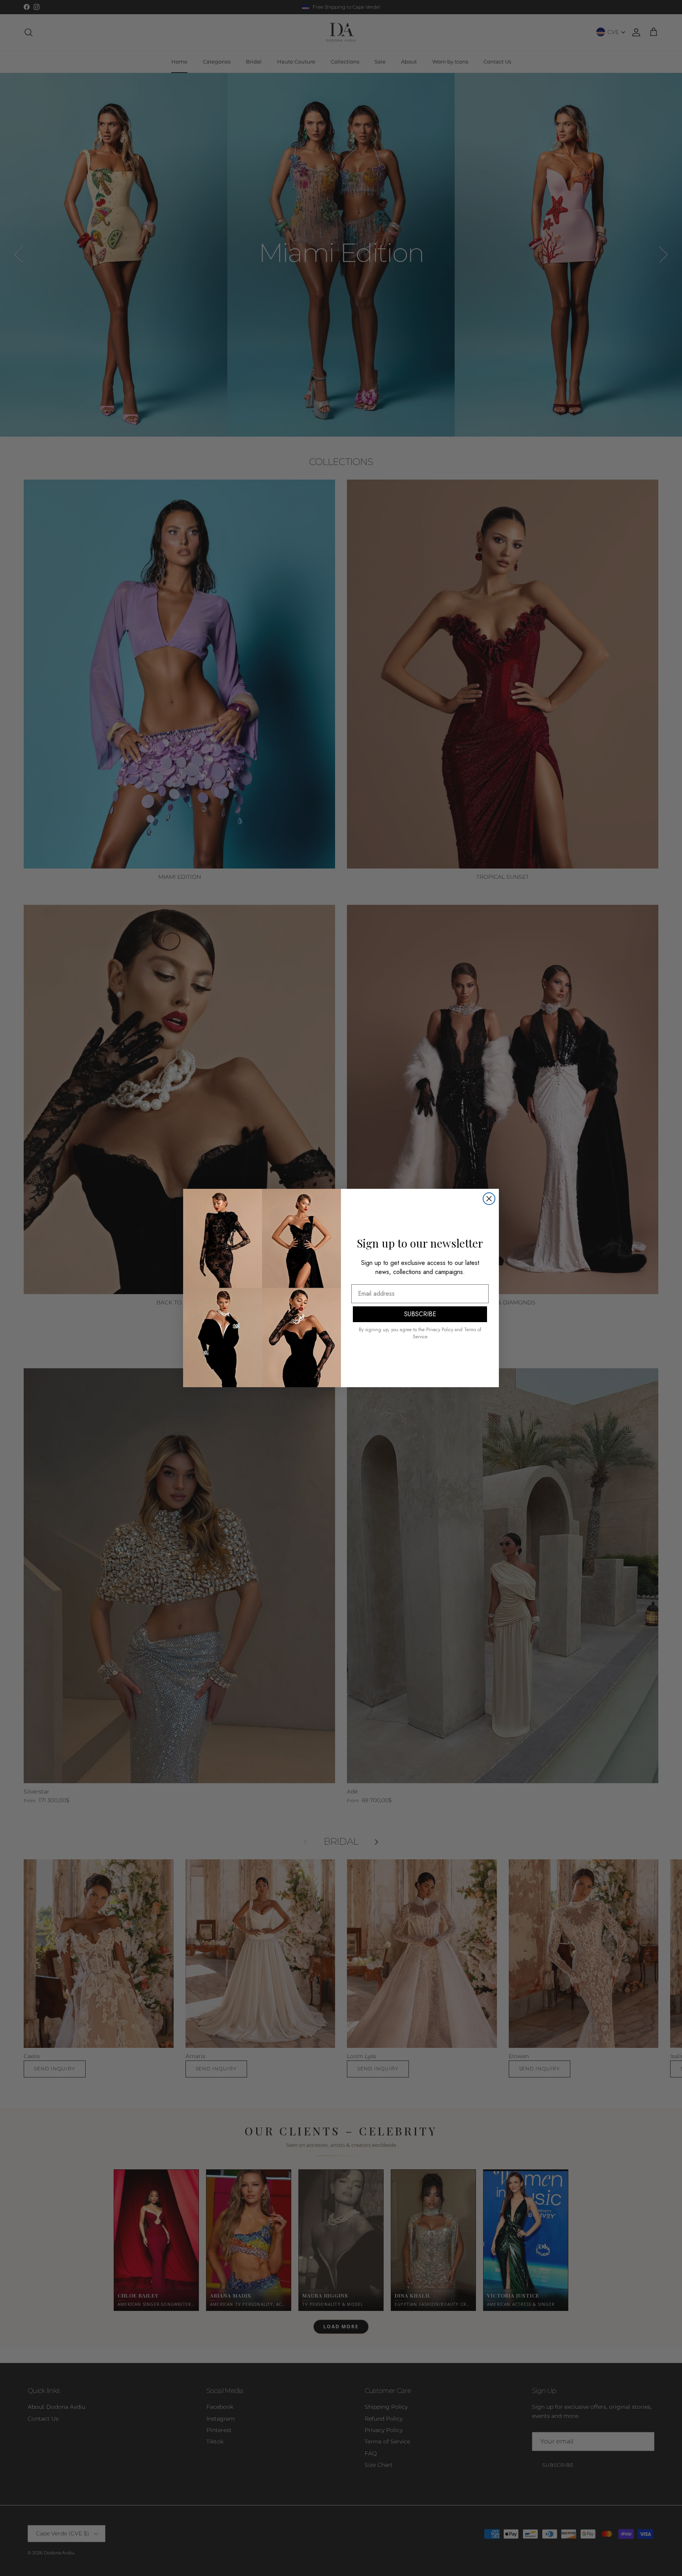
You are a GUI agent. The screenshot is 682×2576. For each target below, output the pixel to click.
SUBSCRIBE (420, 1314)
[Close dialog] (489, 1199)
